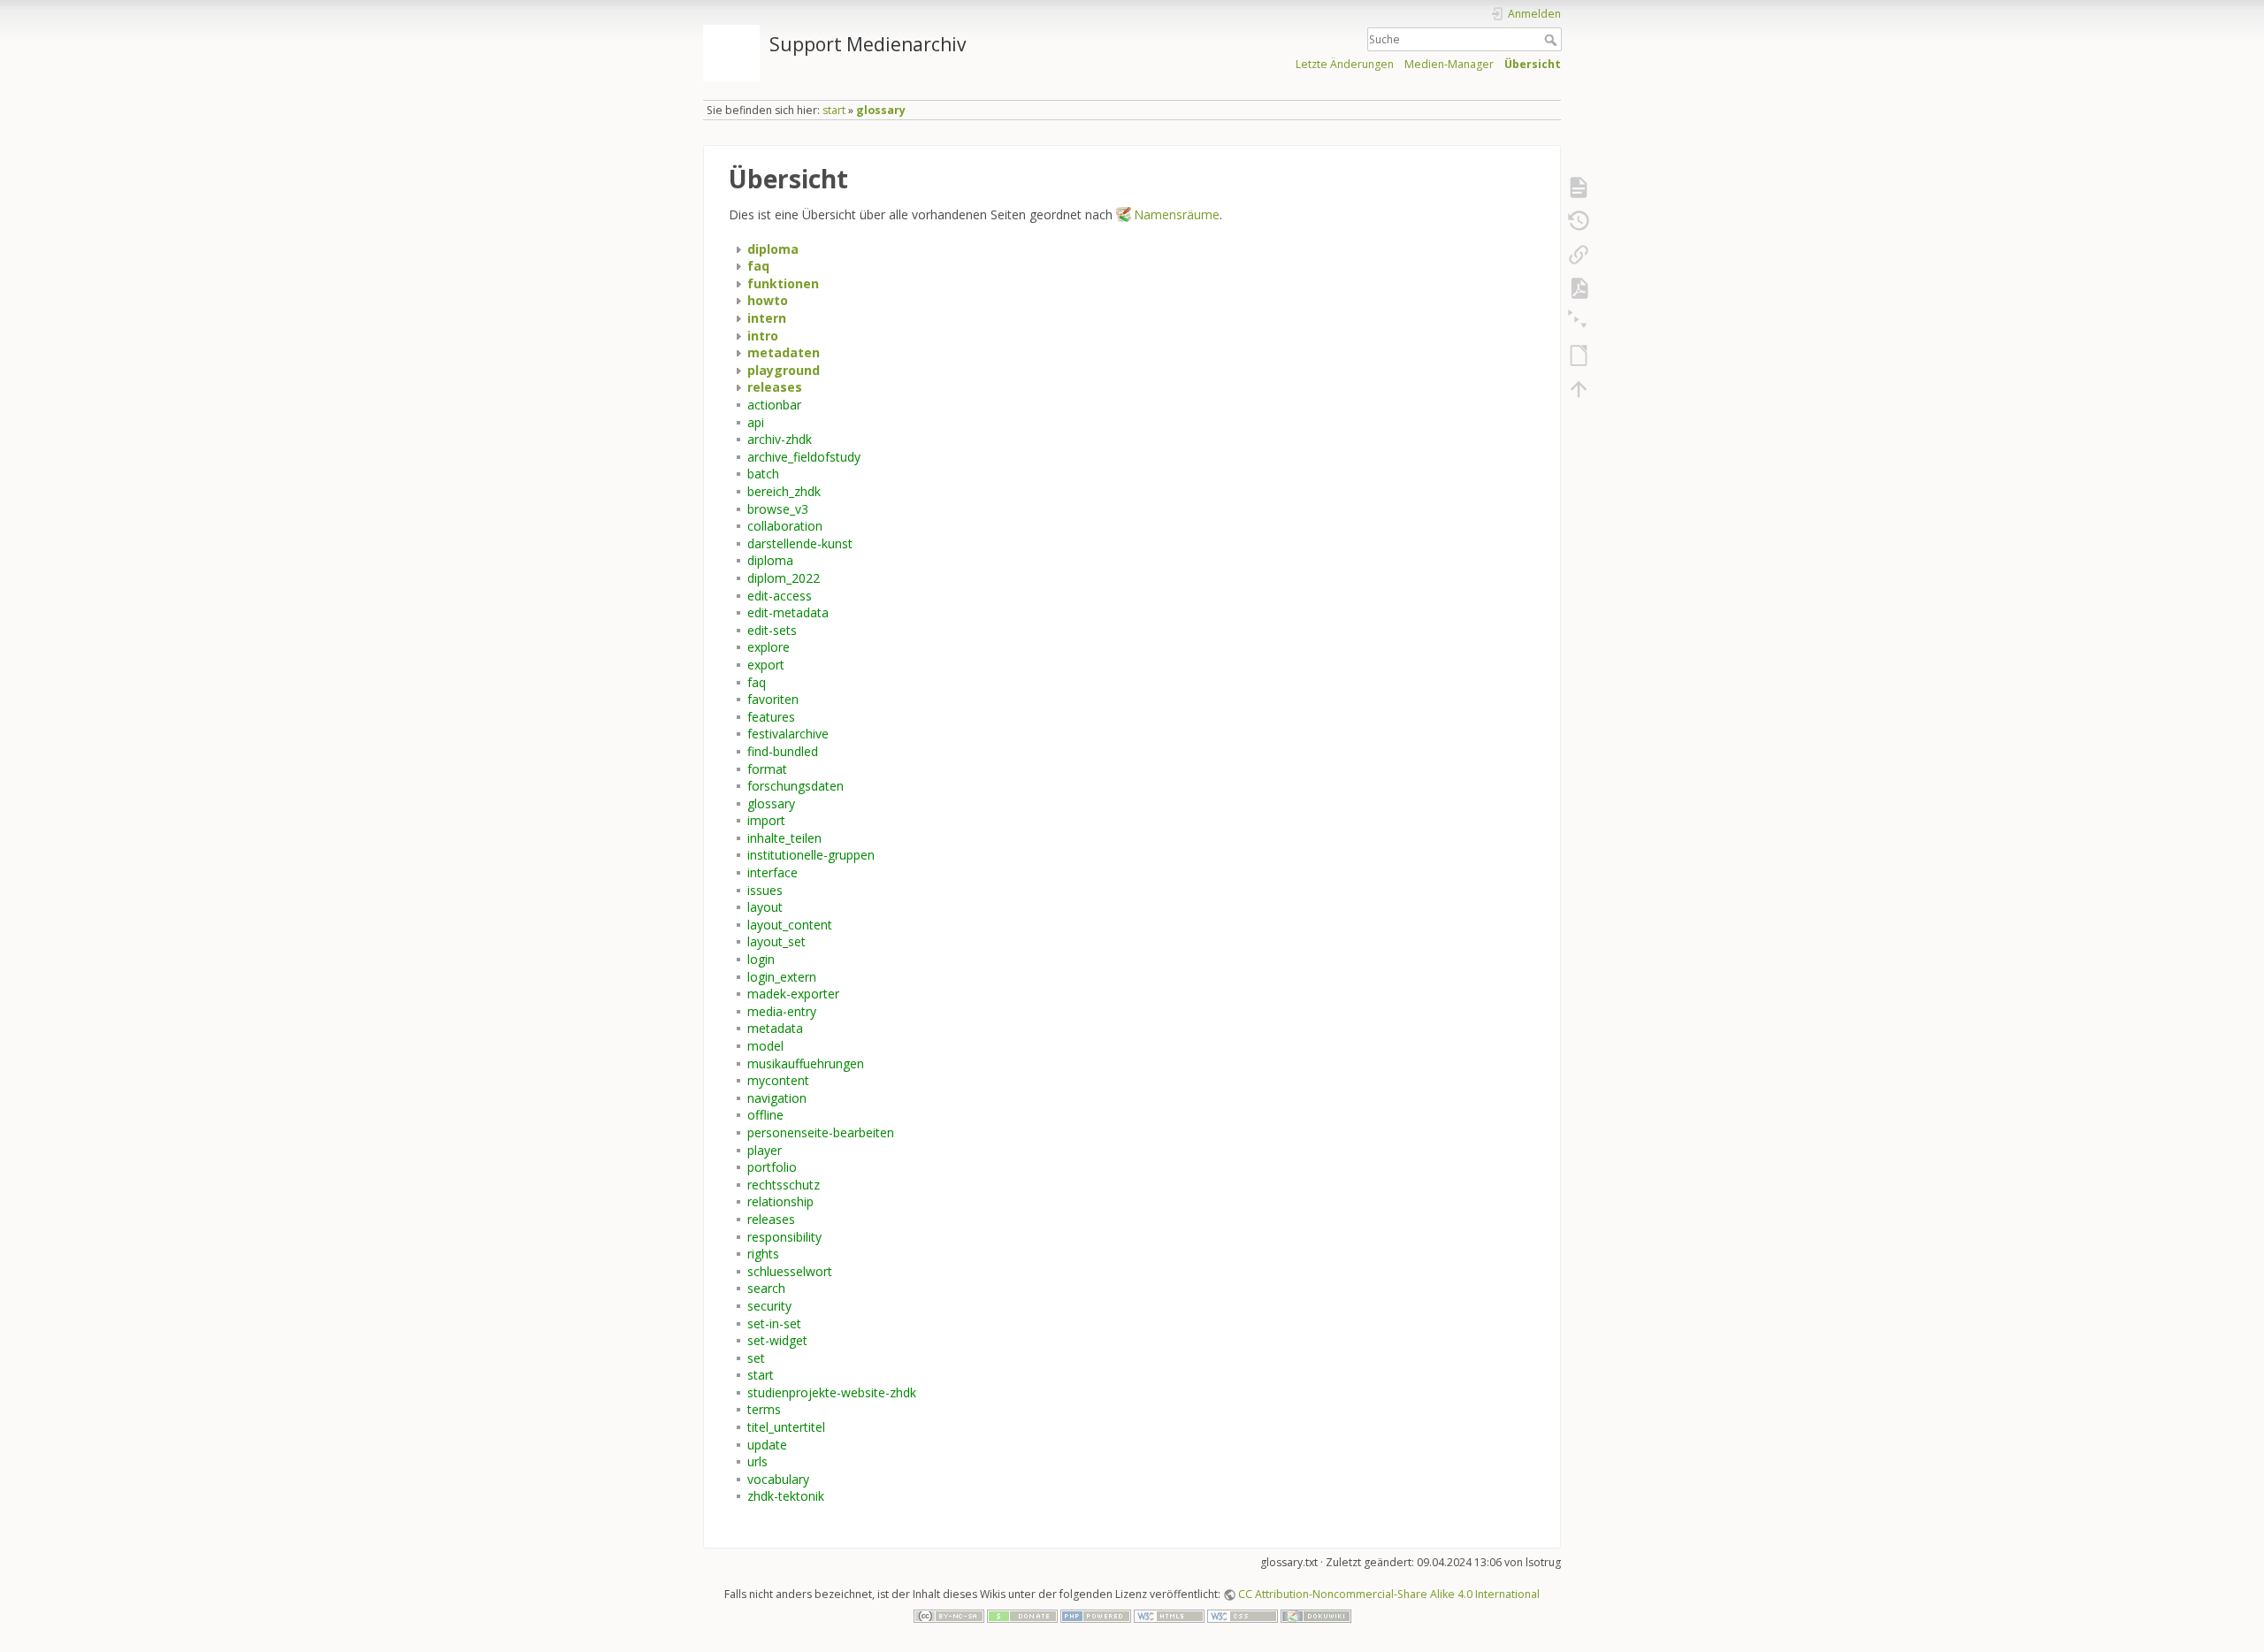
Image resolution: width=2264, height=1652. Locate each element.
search (766, 1288)
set (756, 1358)
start (834, 110)
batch (763, 474)
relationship (780, 1201)
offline (765, 1115)
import (766, 820)
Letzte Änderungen (1345, 64)
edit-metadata (788, 612)
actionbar (774, 405)
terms (764, 1409)
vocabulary (778, 1479)
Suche (1553, 40)
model (765, 1046)
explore (769, 647)
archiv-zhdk (780, 439)
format (767, 769)
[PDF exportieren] (1579, 288)
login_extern (782, 977)
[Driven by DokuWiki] (1316, 1615)
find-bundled (783, 751)
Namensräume (1177, 214)
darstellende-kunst (800, 543)
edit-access (780, 596)
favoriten (773, 699)
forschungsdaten (795, 786)
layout (765, 907)
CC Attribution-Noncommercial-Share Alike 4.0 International (1389, 1594)
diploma (770, 560)
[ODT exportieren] (1579, 356)
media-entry (782, 1011)
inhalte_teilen (784, 838)
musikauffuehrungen (806, 1063)
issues (765, 890)
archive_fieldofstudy (804, 457)
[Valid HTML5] (1169, 1615)
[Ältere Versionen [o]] (1579, 221)
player (765, 1150)
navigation (777, 1098)
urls (757, 1461)
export (766, 665)
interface (773, 872)
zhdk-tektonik (786, 1496)
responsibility (784, 1237)
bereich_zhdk (784, 491)
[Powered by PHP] (1096, 1615)
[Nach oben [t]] (1579, 389)
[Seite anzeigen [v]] (1579, 187)
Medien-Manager (1449, 64)
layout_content (790, 925)
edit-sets (772, 630)
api (756, 422)
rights (763, 1254)
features (771, 717)
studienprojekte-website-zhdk (832, 1392)
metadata (775, 1028)
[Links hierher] (1579, 255)
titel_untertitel (786, 1427)
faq (757, 682)
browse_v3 (778, 509)
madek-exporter (793, 994)
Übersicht (1533, 64)
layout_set (776, 941)
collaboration (785, 526)
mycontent (778, 1080)
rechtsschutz (784, 1185)
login (761, 959)
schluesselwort (790, 1271)
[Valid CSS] (1243, 1615)
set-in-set (774, 1323)
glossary (881, 110)
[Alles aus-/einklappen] (1579, 322)
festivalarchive (788, 734)
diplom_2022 (784, 578)
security (769, 1306)
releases (771, 1219)
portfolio (772, 1167)
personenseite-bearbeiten (821, 1132)
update (767, 1445)
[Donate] (1022, 1615)
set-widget (777, 1340)
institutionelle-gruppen (811, 855)
